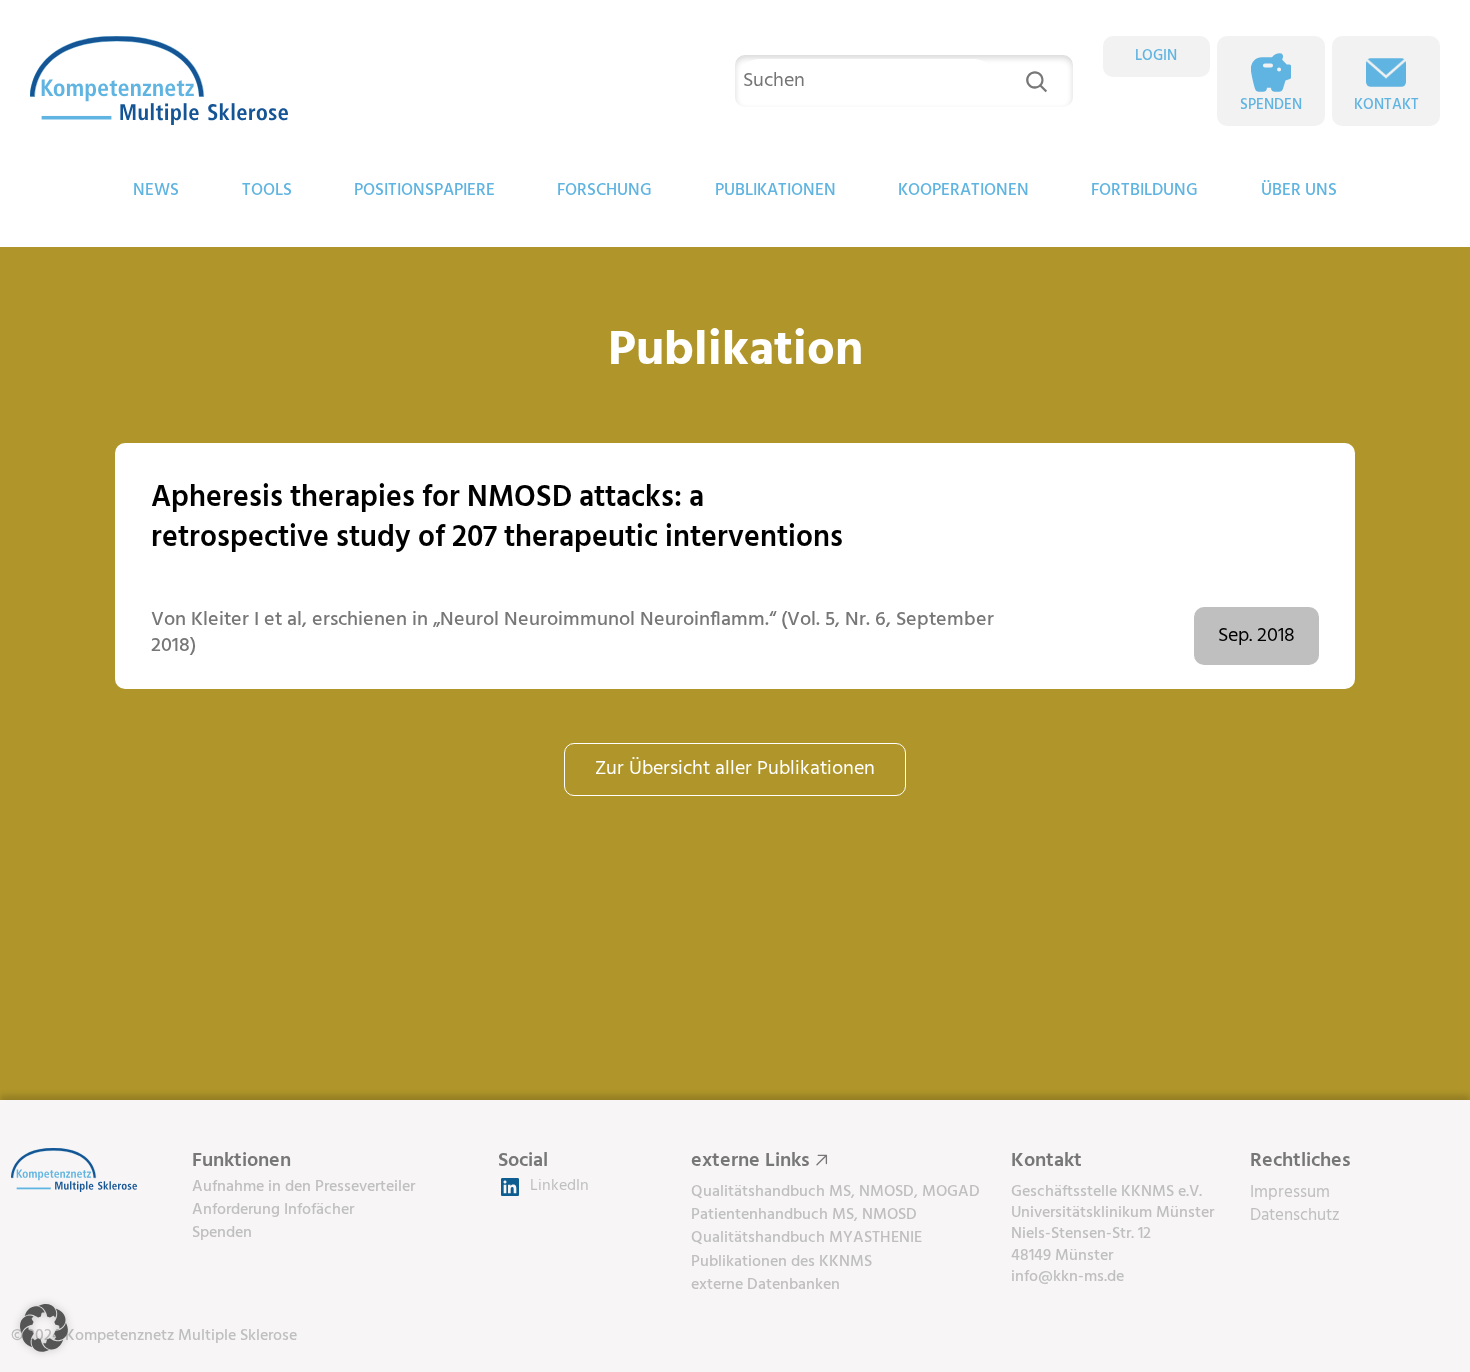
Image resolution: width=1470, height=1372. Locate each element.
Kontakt (1386, 105)
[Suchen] (1036, 81)
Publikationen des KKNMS (781, 1262)
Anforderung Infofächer (273, 1210)
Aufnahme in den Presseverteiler (303, 1187)
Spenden (1271, 105)
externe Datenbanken (765, 1285)
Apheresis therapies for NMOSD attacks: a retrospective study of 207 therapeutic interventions (497, 518)
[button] (44, 1328)
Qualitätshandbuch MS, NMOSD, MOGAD (835, 1192)
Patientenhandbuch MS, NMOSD (804, 1215)
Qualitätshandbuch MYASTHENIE (806, 1238)
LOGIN (1156, 56)
